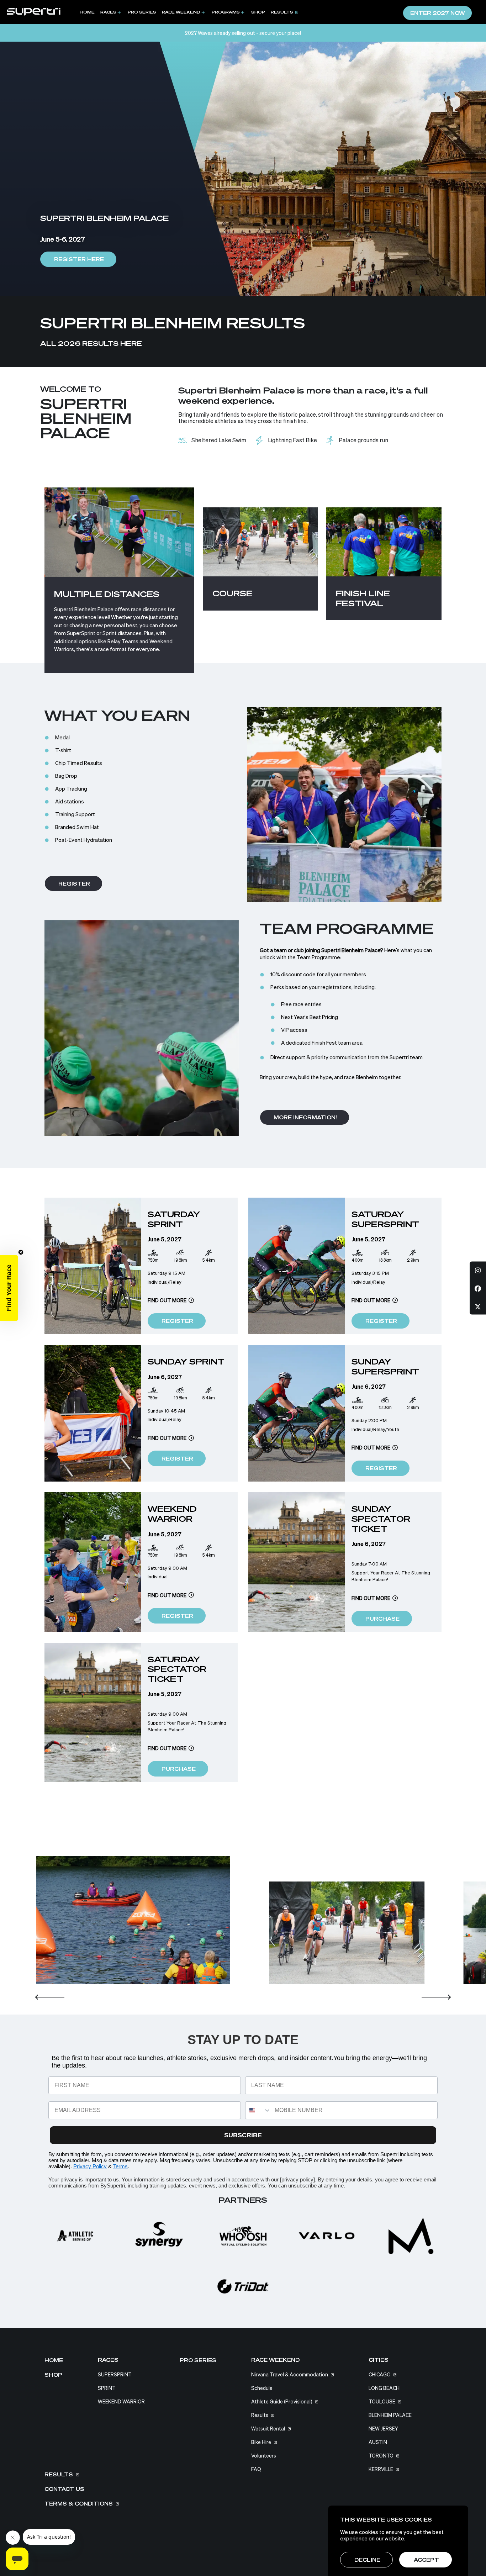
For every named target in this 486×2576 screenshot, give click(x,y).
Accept (426, 2560)
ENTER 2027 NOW (438, 13)
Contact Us (64, 2489)
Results (282, 12)
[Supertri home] (34, 11)
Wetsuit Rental (268, 2429)
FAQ (256, 2469)
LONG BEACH (384, 2388)
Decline (367, 2560)
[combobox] (258, 2110)
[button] (50, 2001)
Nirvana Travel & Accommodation (290, 2375)
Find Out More (167, 1300)
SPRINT (107, 2388)
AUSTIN (378, 2442)
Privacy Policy (90, 2166)
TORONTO (381, 2456)
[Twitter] (478, 1306)
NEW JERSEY (383, 2429)
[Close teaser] (21, 1252)
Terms (120, 2166)
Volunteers (264, 2456)
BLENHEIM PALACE (390, 2415)
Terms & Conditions (79, 2504)
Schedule (262, 2388)
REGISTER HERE (79, 259)
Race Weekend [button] (181, 12)
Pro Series (142, 12)
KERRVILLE (381, 2469)
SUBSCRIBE (243, 2135)
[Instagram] (478, 1270)
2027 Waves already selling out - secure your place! (243, 33)
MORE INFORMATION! (305, 1118)
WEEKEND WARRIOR (121, 2402)
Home (87, 12)
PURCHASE (382, 1619)
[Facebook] (478, 1288)
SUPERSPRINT (115, 2375)
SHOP (258, 12)
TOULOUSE (382, 2402)
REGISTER (74, 884)
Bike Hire (261, 2442)
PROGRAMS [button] (226, 12)
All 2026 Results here (91, 343)
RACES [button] (108, 12)
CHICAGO (380, 2375)
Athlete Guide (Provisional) (282, 2402)
